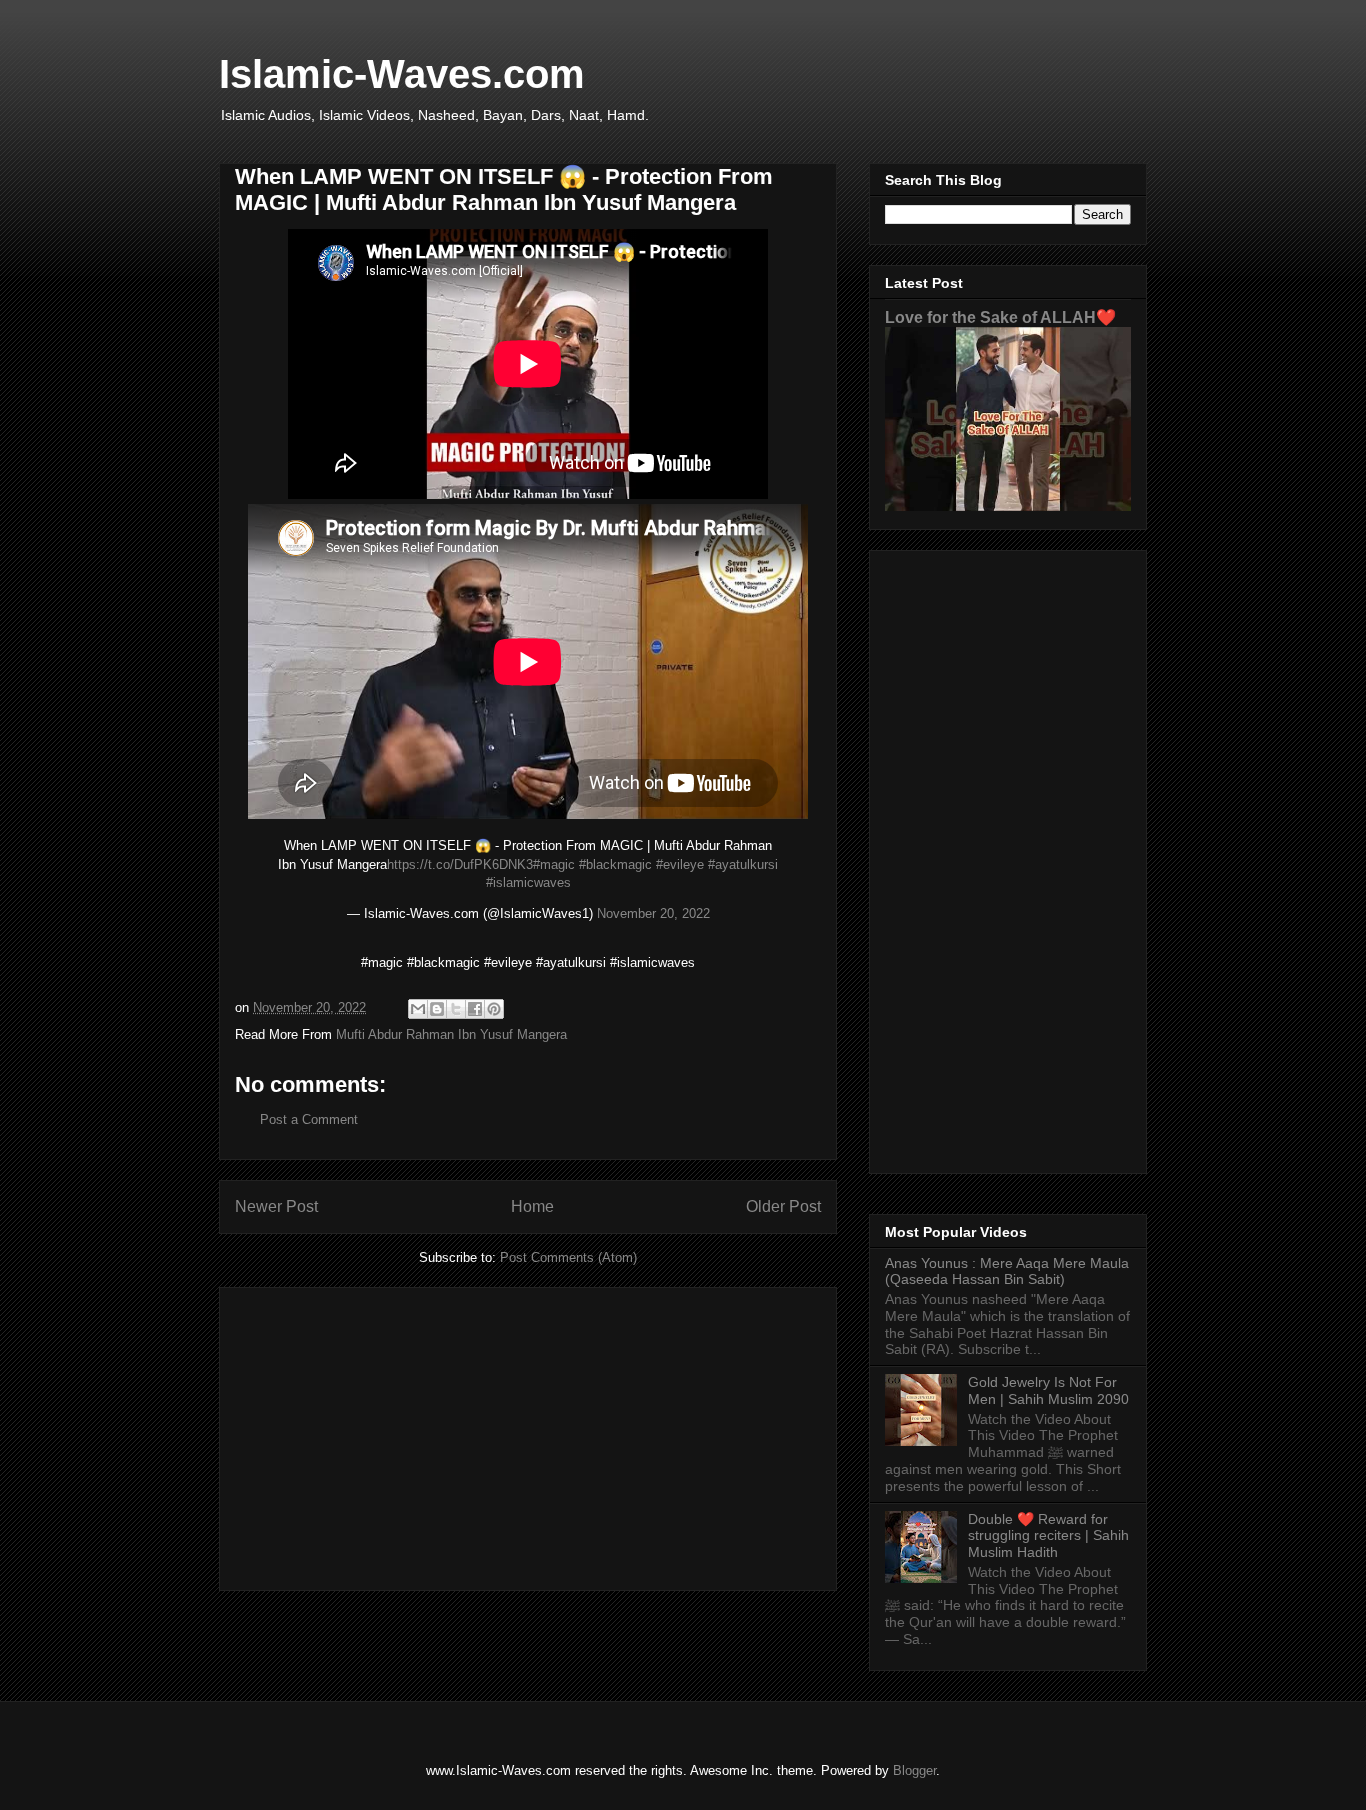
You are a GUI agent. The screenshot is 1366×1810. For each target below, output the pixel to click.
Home (532, 1206)
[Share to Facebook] (475, 1009)
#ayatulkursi (743, 864)
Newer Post (276, 1206)
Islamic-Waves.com (402, 74)
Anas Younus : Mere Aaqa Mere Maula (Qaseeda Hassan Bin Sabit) (1007, 1271)
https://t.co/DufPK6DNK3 (460, 864)
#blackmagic (615, 864)
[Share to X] (456, 1009)
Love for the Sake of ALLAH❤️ (1000, 317)
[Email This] (418, 1009)
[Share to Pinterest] (494, 1009)
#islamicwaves (528, 882)
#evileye (680, 864)
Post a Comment (309, 1119)
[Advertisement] (528, 1435)
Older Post (783, 1206)
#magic (554, 864)
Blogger (914, 1770)
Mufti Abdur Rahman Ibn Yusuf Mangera (451, 1034)
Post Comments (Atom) (568, 1257)
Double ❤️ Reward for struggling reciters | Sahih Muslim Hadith (1048, 1536)
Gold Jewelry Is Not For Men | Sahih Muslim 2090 (1048, 1390)
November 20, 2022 (653, 913)
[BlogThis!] (437, 1009)
